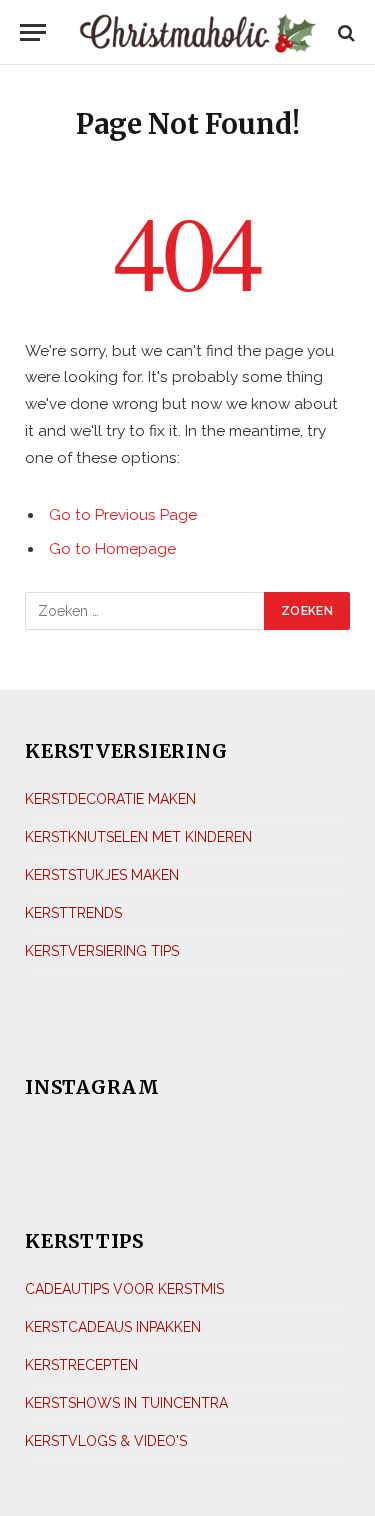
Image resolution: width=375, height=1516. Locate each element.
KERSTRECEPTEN (81, 1365)
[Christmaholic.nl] (197, 32)
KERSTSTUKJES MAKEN (102, 875)
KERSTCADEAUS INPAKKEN (113, 1327)
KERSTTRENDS (73, 913)
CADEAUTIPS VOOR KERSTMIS (124, 1289)
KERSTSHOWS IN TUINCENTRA (126, 1403)
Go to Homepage (112, 549)
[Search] (344, 32)
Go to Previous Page (123, 515)
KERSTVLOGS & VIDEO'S (106, 1441)
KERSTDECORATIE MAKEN (110, 799)
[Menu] (33, 32)
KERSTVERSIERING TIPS (102, 951)
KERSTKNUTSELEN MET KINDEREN (138, 837)
